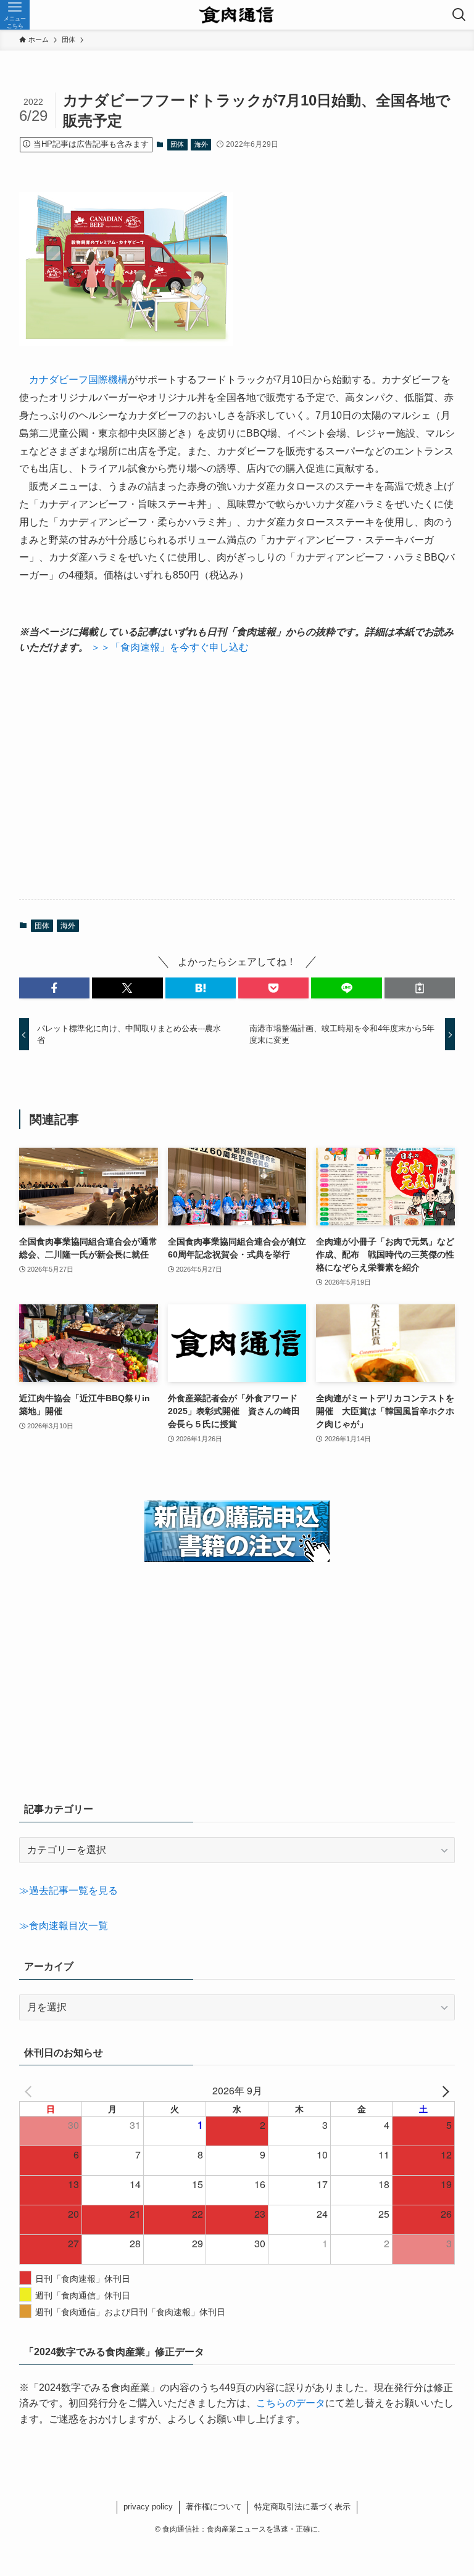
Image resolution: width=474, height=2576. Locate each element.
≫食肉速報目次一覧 (64, 1926)
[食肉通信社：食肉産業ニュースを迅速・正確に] (237, 15)
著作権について (214, 2507)
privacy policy (148, 2507)
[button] (54, 988)
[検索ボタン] (459, 15)
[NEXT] (443, 2091)
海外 (201, 144)
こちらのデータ (291, 2403)
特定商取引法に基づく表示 (302, 2507)
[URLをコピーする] (420, 988)
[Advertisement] (237, 778)
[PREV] (31, 2091)
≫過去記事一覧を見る (69, 1891)
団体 (177, 144)
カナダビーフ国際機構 (78, 380)
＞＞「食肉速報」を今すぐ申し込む (170, 647)
